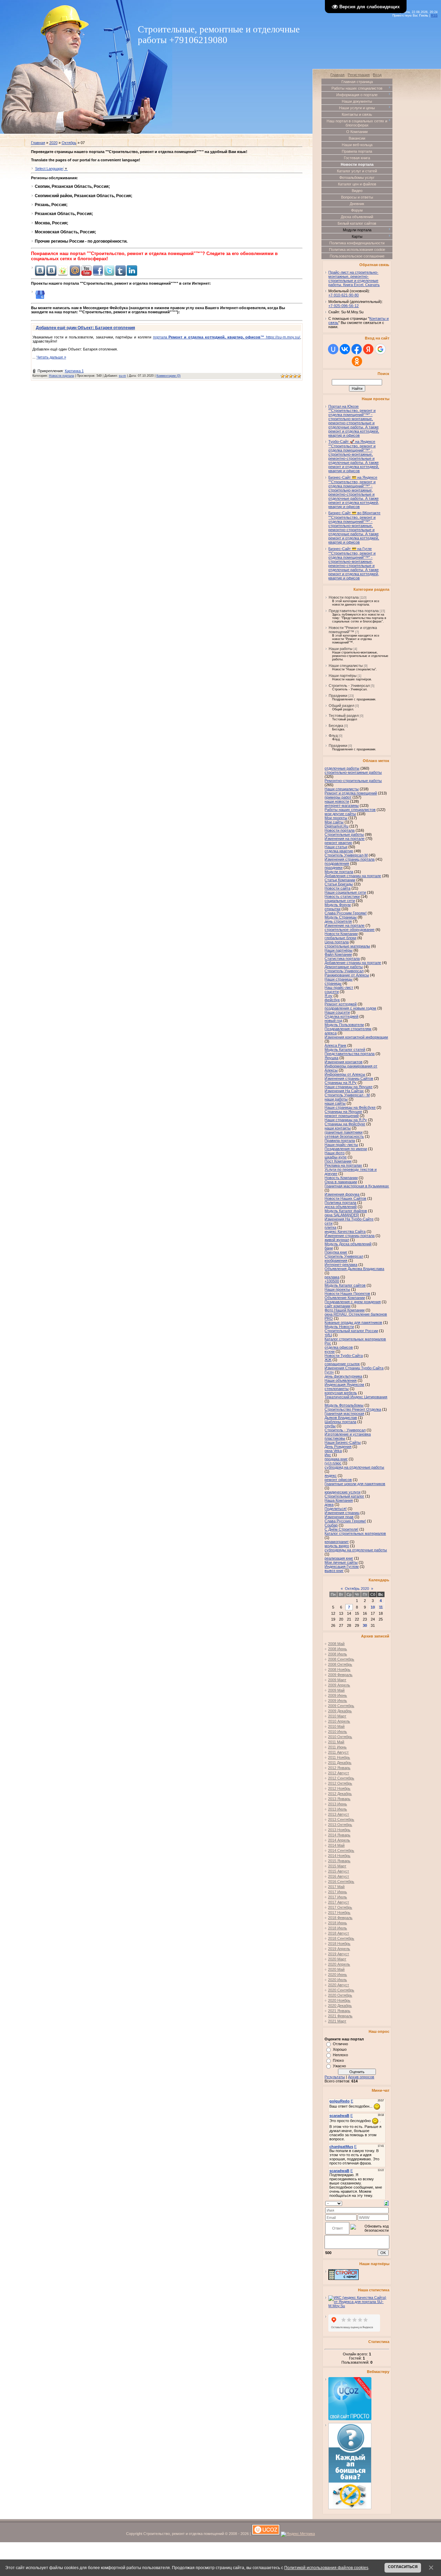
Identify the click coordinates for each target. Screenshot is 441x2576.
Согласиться (403, 2567)
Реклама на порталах (343, 1165)
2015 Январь (339, 1861)
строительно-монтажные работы (353, 772)
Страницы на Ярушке (343, 1112)
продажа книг (336, 1459)
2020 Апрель (339, 1964)
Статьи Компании (340, 880)
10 (373, 1607)
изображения (336, 1260)
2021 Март (337, 2021)
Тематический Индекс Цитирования (356, 1397)
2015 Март (337, 1866)
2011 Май (336, 1742)
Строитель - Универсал (349, 686)
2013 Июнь (337, 1804)
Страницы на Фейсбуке (345, 1124)
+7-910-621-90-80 (343, 295)
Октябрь (69, 143)
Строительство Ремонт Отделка (353, 1409)
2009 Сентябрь (341, 1706)
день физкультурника (343, 1376)
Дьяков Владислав (341, 1418)
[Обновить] (386, 2203)
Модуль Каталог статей (345, 1049)
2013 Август (339, 1814)
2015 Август (339, 1871)
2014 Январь (339, 1835)
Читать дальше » (51, 357)
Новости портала (61, 376)
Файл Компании (338, 954)
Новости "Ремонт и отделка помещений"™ (353, 630)
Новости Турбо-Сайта (344, 1356)
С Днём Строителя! (341, 1529)
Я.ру (329, 996)
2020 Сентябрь (341, 1990)
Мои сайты (334, 822)
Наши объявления (341, 1380)
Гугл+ (329, 1372)
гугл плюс (333, 1463)
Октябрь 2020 (357, 1589)
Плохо (338, 2060)
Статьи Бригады (339, 884)
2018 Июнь (337, 1923)
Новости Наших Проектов (347, 1294)
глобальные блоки (340, 938)
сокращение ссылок (342, 1364)
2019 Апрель (339, 1949)
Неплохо (340, 2055)
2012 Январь (339, 1768)
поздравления (337, 863)
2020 (53, 143)
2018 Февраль (340, 1918)
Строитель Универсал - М (347, 1095)
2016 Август (339, 1876)
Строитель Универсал (344, 1256)
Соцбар (331, 1525)
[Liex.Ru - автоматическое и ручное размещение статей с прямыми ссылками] (350, 2508)
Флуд (333, 736)
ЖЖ (328, 1360)
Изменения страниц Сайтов (349, 1078)
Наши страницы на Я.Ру (346, 1120)
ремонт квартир (338, 843)
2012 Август (339, 1773)
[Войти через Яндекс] (368, 349)
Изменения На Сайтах (344, 1091)
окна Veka (333, 1451)
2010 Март (337, 1716)
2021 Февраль (340, 2016)
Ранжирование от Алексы (347, 975)
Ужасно (339, 2066)
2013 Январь (339, 1799)
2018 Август (339, 1933)
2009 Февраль (340, 1675)
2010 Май (336, 1726)
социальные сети (340, 901)
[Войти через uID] (333, 349)
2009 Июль (337, 1701)
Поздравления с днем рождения (353, 1302)
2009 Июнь (337, 1695)
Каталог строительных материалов (355, 1533)
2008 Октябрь (340, 1664)
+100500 (332, 1281)
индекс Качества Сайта (345, 1231)
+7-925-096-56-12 (343, 306)
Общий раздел (341, 706)
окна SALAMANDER (342, 1215)
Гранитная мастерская (344, 1413)
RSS (434, 16)
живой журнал (337, 1240)
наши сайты (335, 1103)
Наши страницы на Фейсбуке (350, 1107)
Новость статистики (342, 896)
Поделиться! (336, 1509)
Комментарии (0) (168, 376)
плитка (330, 1227)
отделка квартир (339, 851)
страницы (333, 983)
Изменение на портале (345, 925)
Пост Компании (338, 1161)
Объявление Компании (345, 1298)
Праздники (338, 696)
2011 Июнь (337, 1747)
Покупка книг (336, 1252)
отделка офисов (339, 1347)
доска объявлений (341, 1207)
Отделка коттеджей (341, 1016)
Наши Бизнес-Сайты (343, 1442)
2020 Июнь (337, 1975)
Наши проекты (337, 1289)
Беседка (336, 726)
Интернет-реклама (341, 1265)
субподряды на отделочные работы (356, 1550)
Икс (328, 1455)
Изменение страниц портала (350, 1236)
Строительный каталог (344, 1496)
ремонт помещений (342, 1116)
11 (381, 1607)
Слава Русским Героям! (346, 913)
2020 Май (336, 1969)
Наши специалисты (346, 666)
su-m (122, 376)
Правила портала (340, 1140)
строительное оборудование (350, 930)
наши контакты (338, 1128)
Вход (377, 75)
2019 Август (339, 1954)
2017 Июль (337, 1897)
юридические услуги (342, 1492)
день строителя (338, 921)
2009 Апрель (339, 1685)
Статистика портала (342, 959)
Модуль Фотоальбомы (344, 1405)
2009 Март (337, 1680)
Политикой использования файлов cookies (326, 2568)
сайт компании (337, 1306)
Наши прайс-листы (341, 1145)
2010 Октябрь (340, 1737)
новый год (333, 1021)
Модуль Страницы (341, 917)
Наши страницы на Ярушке (348, 1087)
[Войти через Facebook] (357, 349)
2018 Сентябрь (341, 1938)
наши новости (337, 801)
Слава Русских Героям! (345, 1521)
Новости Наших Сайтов (345, 1198)
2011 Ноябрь (339, 1757)
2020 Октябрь (340, 1995)
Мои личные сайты (341, 1562)
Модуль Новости (339, 1327)
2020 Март (337, 1959)
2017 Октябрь (340, 1907)
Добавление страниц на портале (353, 963)
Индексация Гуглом (342, 1566)
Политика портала (340, 1203)
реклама (332, 1277)
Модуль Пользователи (344, 1025)
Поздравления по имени (346, 1149)
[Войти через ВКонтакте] (345, 349)
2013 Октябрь (340, 1825)
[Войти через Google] (380, 349)
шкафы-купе (336, 1157)
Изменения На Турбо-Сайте (349, 1219)
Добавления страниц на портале (353, 876)
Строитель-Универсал (344, 971)
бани (329, 1248)
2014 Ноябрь (339, 1856)
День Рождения (338, 1447)
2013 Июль (337, 1809)
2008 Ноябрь (339, 1670)
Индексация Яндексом (344, 1385)
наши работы (336, 1099)
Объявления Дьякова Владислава (354, 1269)
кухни (330, 1351)
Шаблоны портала (340, 1422)
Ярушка (331, 1058)
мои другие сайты (340, 814)
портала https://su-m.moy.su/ (227, 337)
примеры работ (338, 797)
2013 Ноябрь (339, 1830)
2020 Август (339, 1985)
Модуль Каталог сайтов (345, 1285)
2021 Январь (339, 2011)
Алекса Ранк (335, 1045)
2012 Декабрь (340, 1794)
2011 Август (338, 1752)
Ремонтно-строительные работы (353, 781)
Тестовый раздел (344, 716)
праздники (334, 868)
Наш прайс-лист (339, 987)
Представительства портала (354, 611)
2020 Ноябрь (339, 2000)
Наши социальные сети (345, 892)
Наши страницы (339, 979)
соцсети (332, 992)
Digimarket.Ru (336, 826)
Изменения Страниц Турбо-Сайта (354, 1368)
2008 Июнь (337, 1649)
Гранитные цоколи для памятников (355, 1484)
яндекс (331, 1475)
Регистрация (359, 75)
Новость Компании (341, 1178)
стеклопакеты (337, 1389)
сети (329, 1223)
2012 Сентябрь (341, 1778)
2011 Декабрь (340, 1763)
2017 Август (339, 1902)
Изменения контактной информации (356, 1037)
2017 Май (336, 1887)
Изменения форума (342, 1194)
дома (329, 1504)
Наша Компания (339, 1500)
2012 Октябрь (340, 1783)
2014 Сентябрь (341, 1850)
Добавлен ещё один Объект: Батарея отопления (85, 328)
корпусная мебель (341, 1393)
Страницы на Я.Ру (341, 1083)
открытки (332, 909)
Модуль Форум (338, 905)
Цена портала (337, 942)
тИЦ (328, 1335)
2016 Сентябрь (341, 1882)
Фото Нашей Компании (345, 1310)
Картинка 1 (74, 371)
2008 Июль (337, 1654)
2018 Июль (337, 1928)
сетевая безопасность (344, 1136)
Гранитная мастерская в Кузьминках (357, 1186)
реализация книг (339, 1558)
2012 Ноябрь (339, 1788)
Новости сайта (337, 888)
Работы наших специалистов (350, 810)
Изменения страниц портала (350, 859)
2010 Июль (337, 1732)
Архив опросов (361, 2077)
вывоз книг (334, 1571)
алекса (331, 1033)
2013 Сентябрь (341, 1819)
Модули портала (339, 872)
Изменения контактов (343, 1062)
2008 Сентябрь (341, 1659)
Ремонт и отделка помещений (351, 793)
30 (365, 1625)
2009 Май (336, 1690)
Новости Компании (341, 934)
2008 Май (336, 1644)
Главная (38, 143)
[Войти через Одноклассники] (357, 361)
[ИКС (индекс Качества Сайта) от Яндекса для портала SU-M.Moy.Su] (359, 2306)
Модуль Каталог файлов (346, 1211)
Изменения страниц (342, 1513)
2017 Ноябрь (339, 1913)
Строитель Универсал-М (346, 855)
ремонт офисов (338, 1480)
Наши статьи (336, 847)
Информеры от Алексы (345, 1074)
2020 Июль (337, 1980)
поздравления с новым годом (350, 1008)
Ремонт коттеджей (341, 1004)
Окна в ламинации (341, 1182)
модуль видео (337, 1546)
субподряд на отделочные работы (354, 1467)
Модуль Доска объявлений (348, 1244)
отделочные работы (342, 768)
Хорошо (340, 2049)
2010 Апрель (339, 1721)
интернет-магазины (342, 805)
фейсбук (332, 1000)
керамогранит (337, 1542)
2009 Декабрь (340, 1711)
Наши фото (335, 1153)
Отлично (340, 2044)
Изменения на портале (345, 839)
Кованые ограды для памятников (353, 1322)
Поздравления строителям (348, 1029)
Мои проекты (336, 818)
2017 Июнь (337, 1892)
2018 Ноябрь (339, 1944)
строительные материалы (347, 946)
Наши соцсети (337, 1012)
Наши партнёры (343, 676)
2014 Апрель (339, 1840)
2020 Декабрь (340, 2006)
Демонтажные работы (344, 967)
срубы (330, 1426)
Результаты (335, 2077)
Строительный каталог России (351, 1331)
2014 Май (336, 1845)
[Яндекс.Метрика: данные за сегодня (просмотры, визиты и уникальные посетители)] (298, 2534)
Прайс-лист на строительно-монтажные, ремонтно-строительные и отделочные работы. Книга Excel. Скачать (354, 278)
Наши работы (341, 649)
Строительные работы (344, 834)
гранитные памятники (343, 1132)
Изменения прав (339, 1517)
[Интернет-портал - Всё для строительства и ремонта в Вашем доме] (343, 2279)
